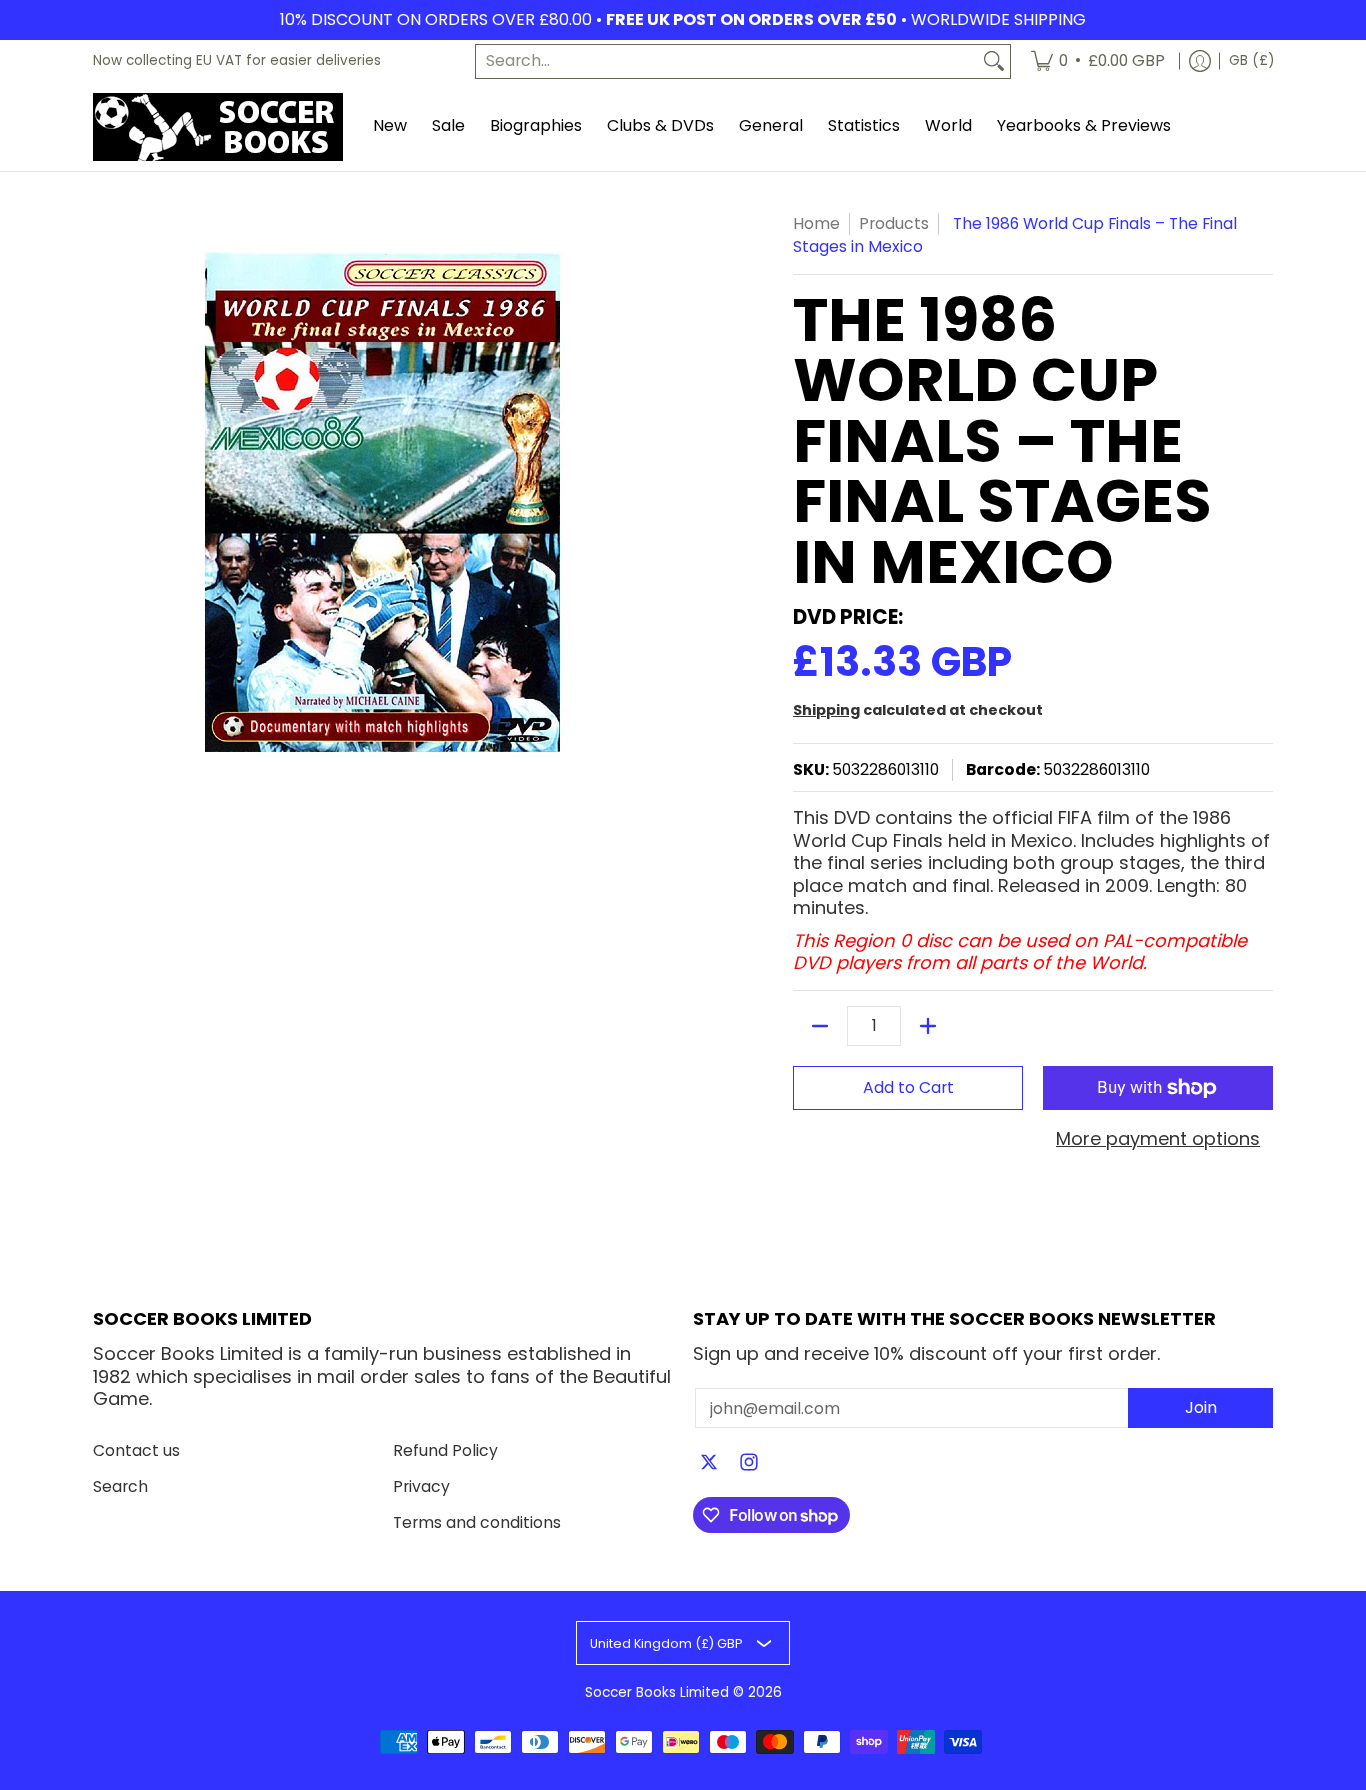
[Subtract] (820, 1026)
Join (1201, 1407)
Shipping (826, 710)
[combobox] (727, 61)
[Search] (994, 61)
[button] (709, 1464)
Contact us (136, 1450)
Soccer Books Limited (657, 1692)
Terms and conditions (477, 1522)
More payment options (1158, 1139)
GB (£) (1251, 60)
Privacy (421, 1486)
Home (816, 223)
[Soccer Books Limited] (218, 127)
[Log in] (1200, 61)
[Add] (928, 1026)
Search (120, 1486)
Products (894, 223)
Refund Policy (445, 1450)
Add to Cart (908, 1087)
